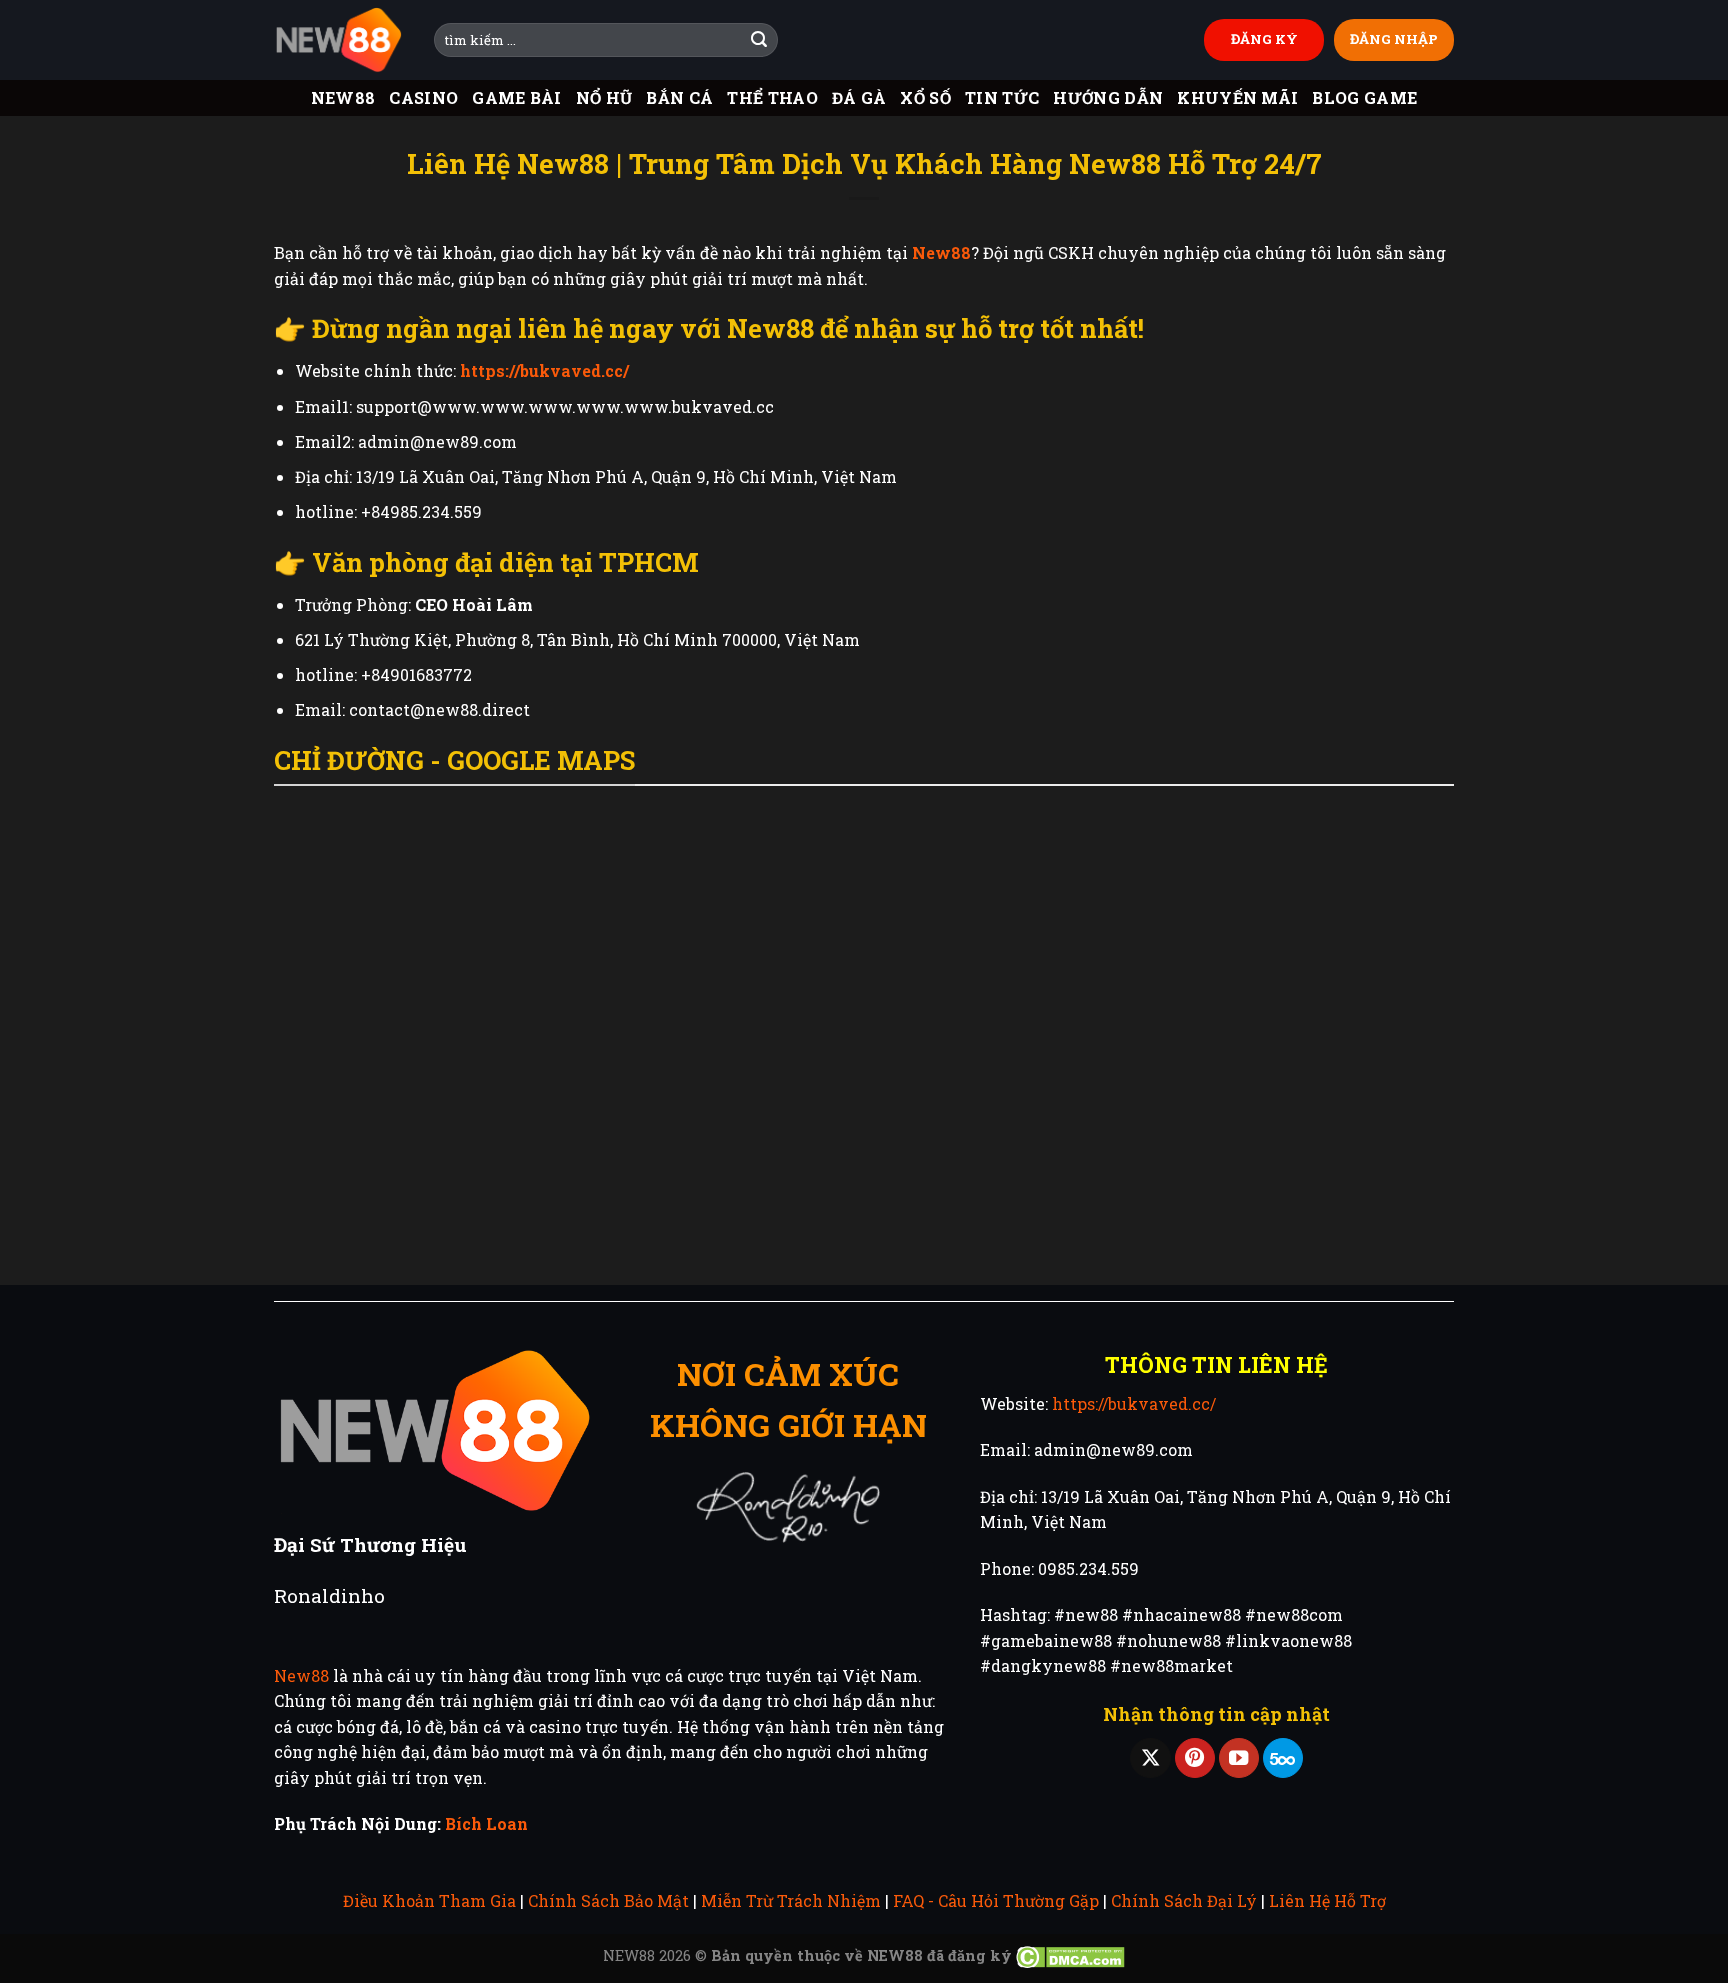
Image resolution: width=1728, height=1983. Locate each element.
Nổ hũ (604, 97)
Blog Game (1364, 97)
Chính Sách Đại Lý (1184, 1900)
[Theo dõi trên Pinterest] (1195, 1758)
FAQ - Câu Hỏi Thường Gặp (996, 1900)
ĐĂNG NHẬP (1394, 39)
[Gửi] (759, 40)
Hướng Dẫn (1108, 97)
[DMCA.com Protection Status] (1070, 1955)
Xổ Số (925, 97)
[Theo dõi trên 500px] (1283, 1758)
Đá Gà (859, 97)
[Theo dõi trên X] (1150, 1758)
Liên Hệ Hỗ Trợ (1327, 1900)
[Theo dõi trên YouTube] (1239, 1758)
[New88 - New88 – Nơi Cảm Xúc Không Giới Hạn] (339, 40)
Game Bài (517, 97)
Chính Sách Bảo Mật (608, 1900)
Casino (423, 97)
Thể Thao (772, 97)
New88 (343, 97)
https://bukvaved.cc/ (1134, 1403)
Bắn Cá (679, 97)
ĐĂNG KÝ (1264, 39)
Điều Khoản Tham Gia (429, 1900)
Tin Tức (1002, 97)
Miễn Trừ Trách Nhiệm (791, 1900)
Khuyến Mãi (1237, 97)
